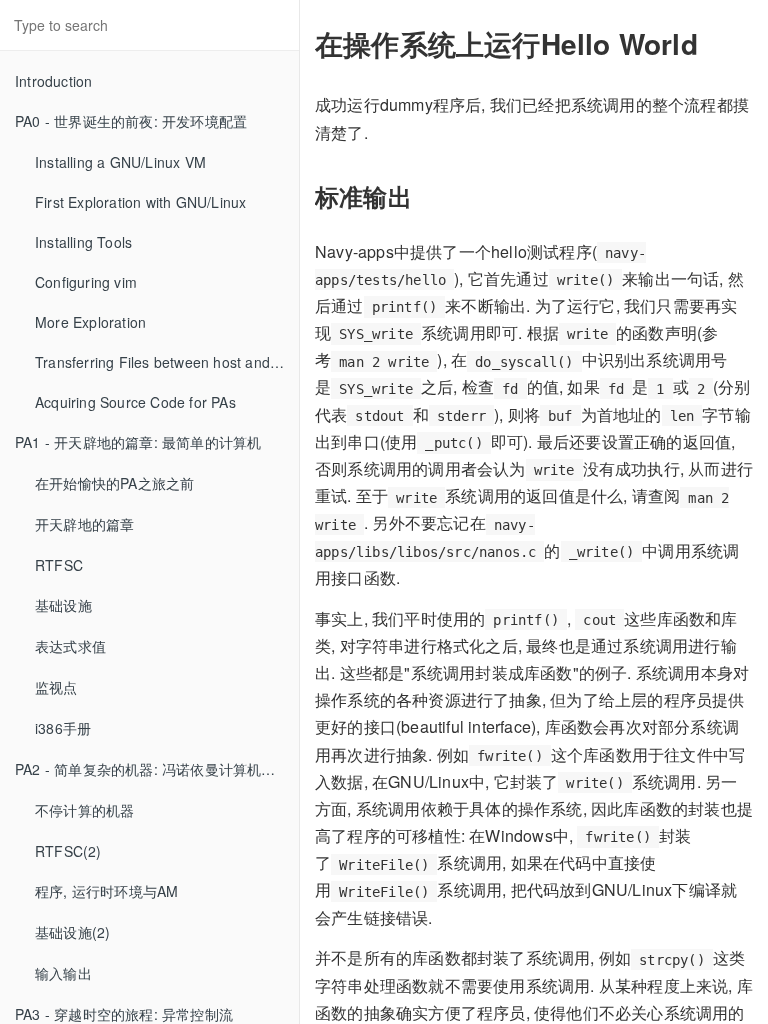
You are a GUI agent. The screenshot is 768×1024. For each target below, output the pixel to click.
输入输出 (63, 973)
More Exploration (90, 322)
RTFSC (59, 565)
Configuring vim (86, 282)
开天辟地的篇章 (84, 524)
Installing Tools (83, 242)
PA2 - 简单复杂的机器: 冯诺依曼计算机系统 (152, 769)
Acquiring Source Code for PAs (135, 402)
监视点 (56, 687)
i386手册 (63, 728)
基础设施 (63, 605)
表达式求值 (70, 646)
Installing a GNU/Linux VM (120, 162)
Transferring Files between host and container (167, 362)
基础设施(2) (72, 932)
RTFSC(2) (68, 851)
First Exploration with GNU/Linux (140, 202)
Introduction (53, 81)
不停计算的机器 (84, 810)
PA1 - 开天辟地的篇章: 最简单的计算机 (138, 442)
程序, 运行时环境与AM (106, 891)
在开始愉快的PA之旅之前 (114, 483)
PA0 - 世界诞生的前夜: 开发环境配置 (131, 121)
